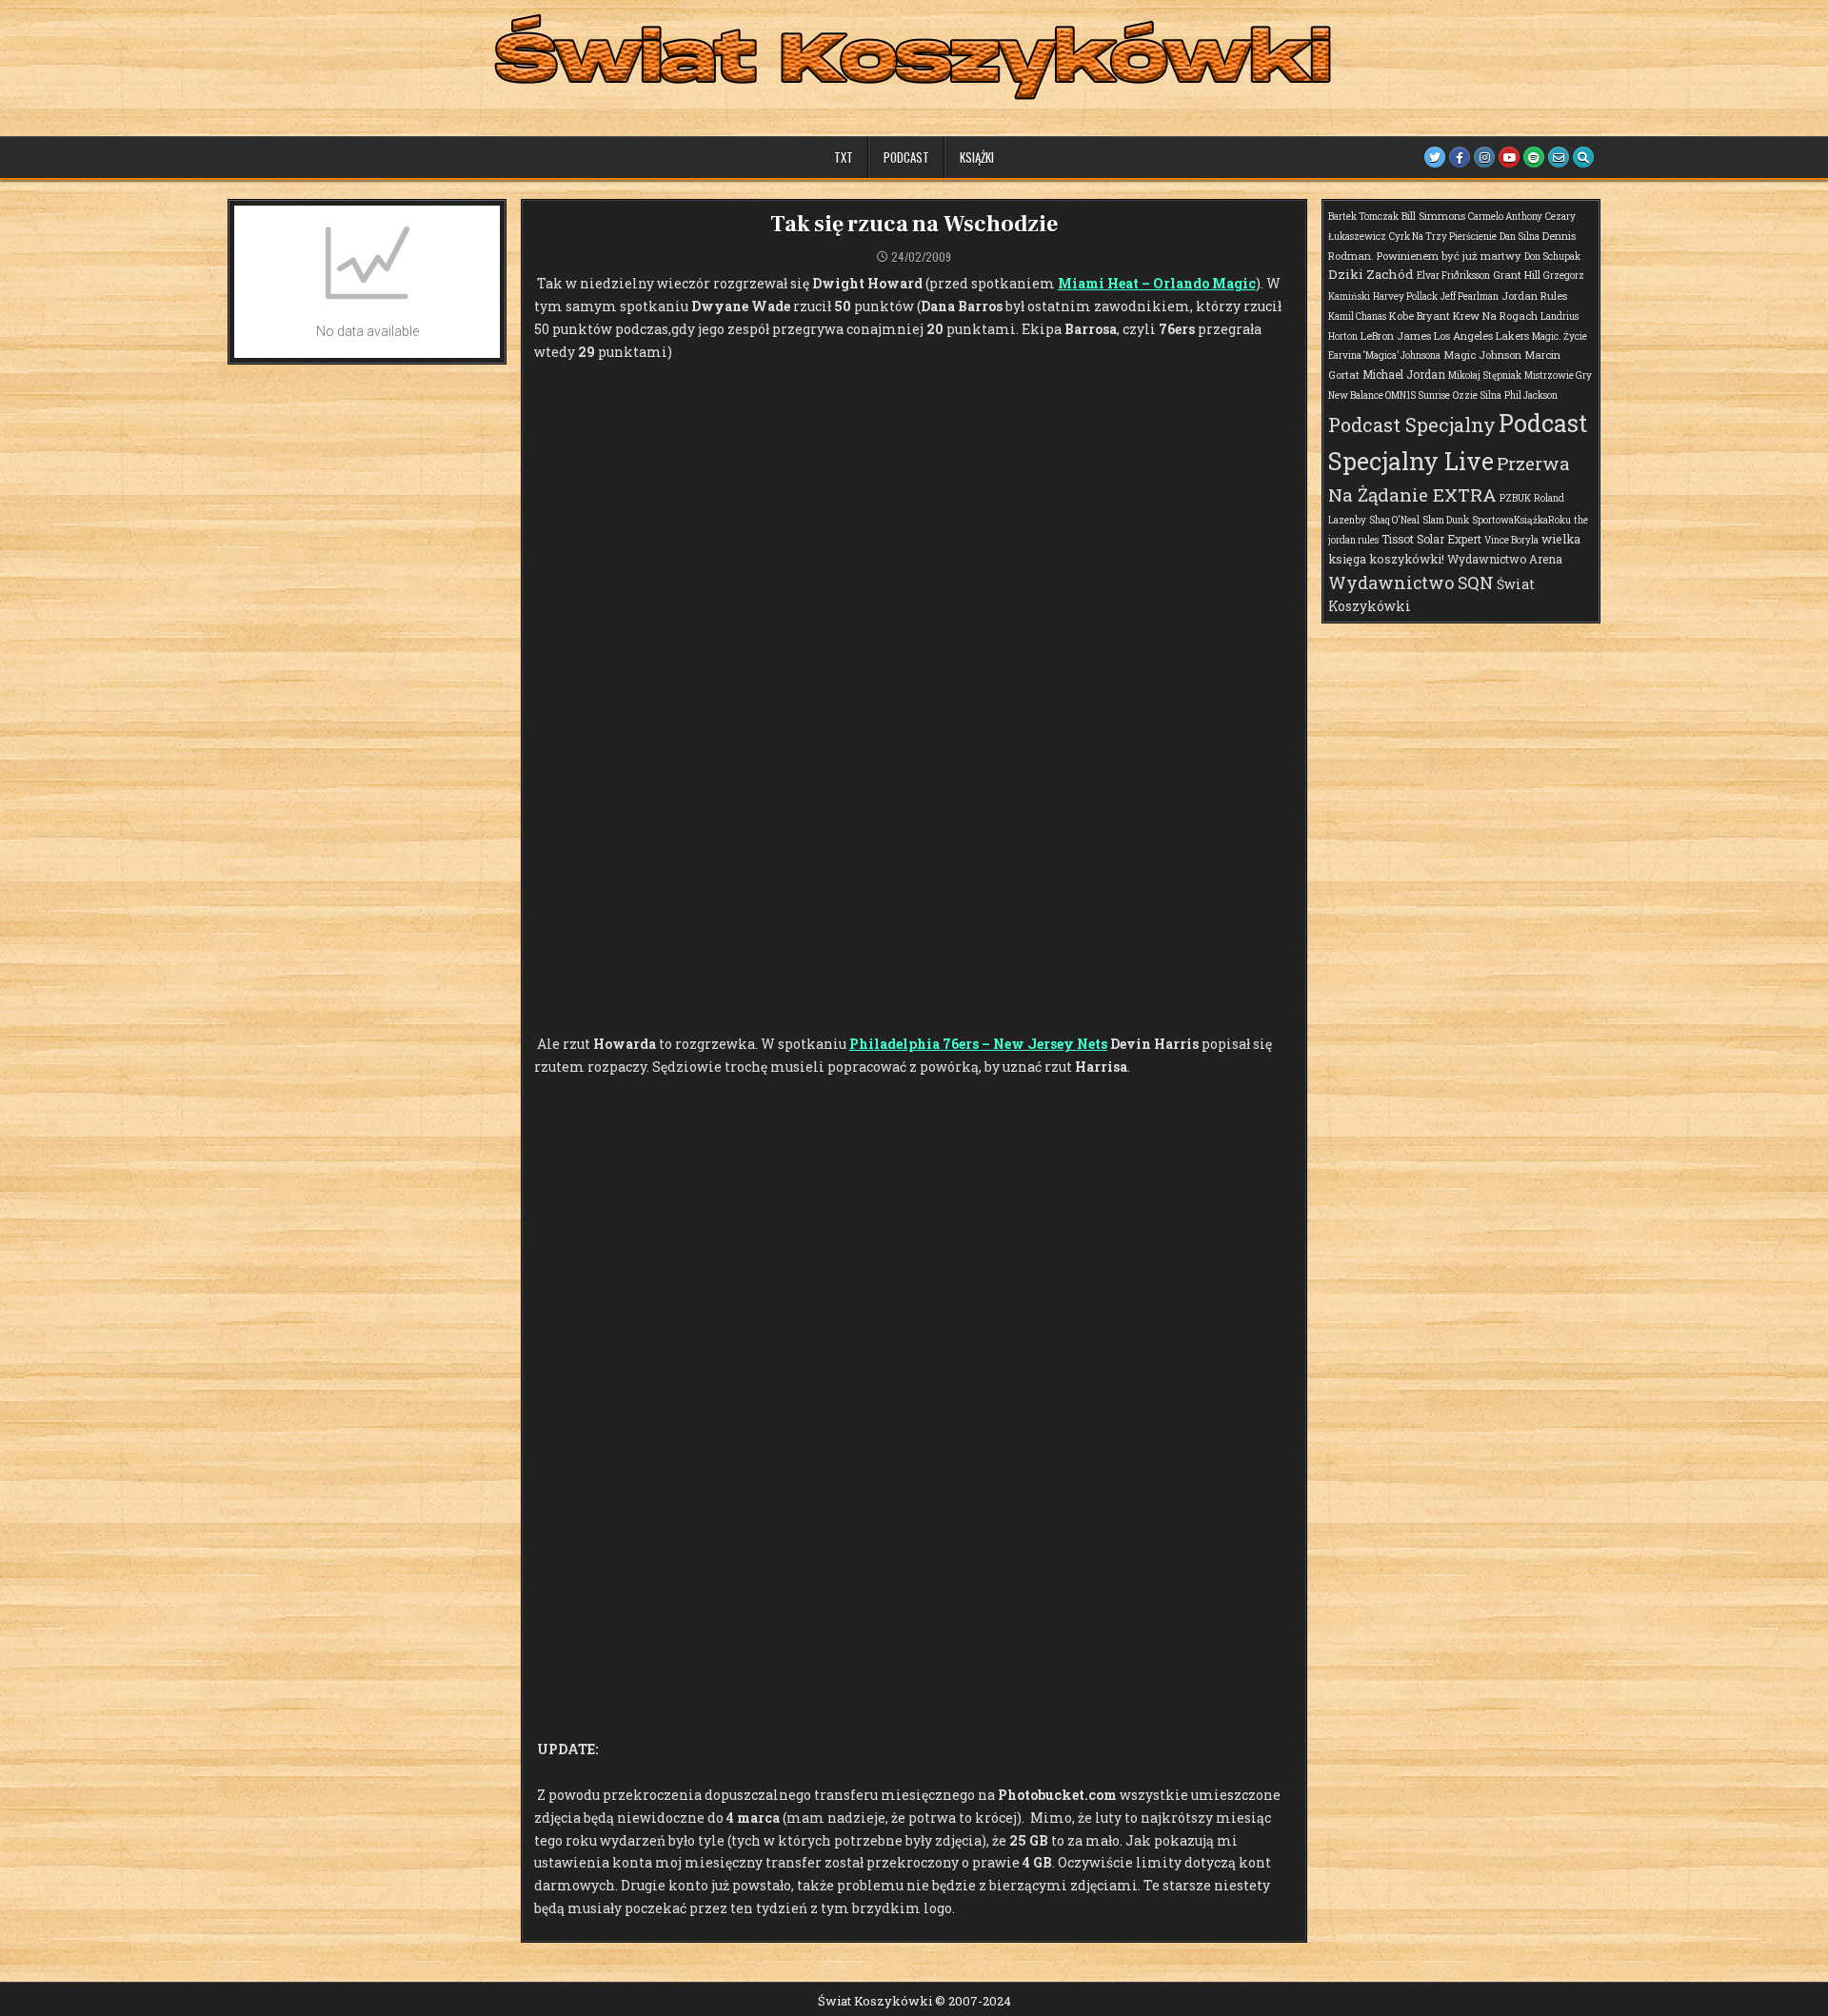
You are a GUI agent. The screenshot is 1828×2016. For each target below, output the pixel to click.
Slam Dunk (1446, 520)
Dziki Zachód (1371, 274)
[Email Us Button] (1559, 157)
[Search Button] (1583, 157)
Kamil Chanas (1357, 316)
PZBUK (1515, 498)
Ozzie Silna (1477, 395)
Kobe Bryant (1420, 316)
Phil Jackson (1531, 395)
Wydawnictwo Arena (1505, 559)
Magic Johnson (1482, 355)
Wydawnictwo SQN (1411, 583)
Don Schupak (1552, 257)
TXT (844, 157)
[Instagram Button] (1484, 157)
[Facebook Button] (1460, 157)
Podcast (906, 157)
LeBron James (1396, 336)
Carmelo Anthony (1505, 217)
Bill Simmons (1433, 216)
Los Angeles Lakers (1481, 336)
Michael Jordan (1404, 374)
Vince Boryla (1511, 540)
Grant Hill (1517, 275)
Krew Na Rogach (1495, 316)
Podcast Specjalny (1412, 425)
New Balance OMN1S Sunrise (1389, 395)
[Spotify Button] (1534, 157)
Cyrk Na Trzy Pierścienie (1443, 237)
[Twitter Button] (1435, 157)
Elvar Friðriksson (1453, 276)
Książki (977, 157)
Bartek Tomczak (1363, 217)
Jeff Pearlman (1470, 296)
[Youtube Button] (1509, 157)
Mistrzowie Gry (1558, 376)
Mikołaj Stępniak (1485, 376)
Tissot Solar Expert (1431, 539)
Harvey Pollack (1405, 296)
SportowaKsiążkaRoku (1521, 520)
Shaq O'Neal (1394, 520)
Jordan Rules (1534, 296)
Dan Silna (1520, 237)
